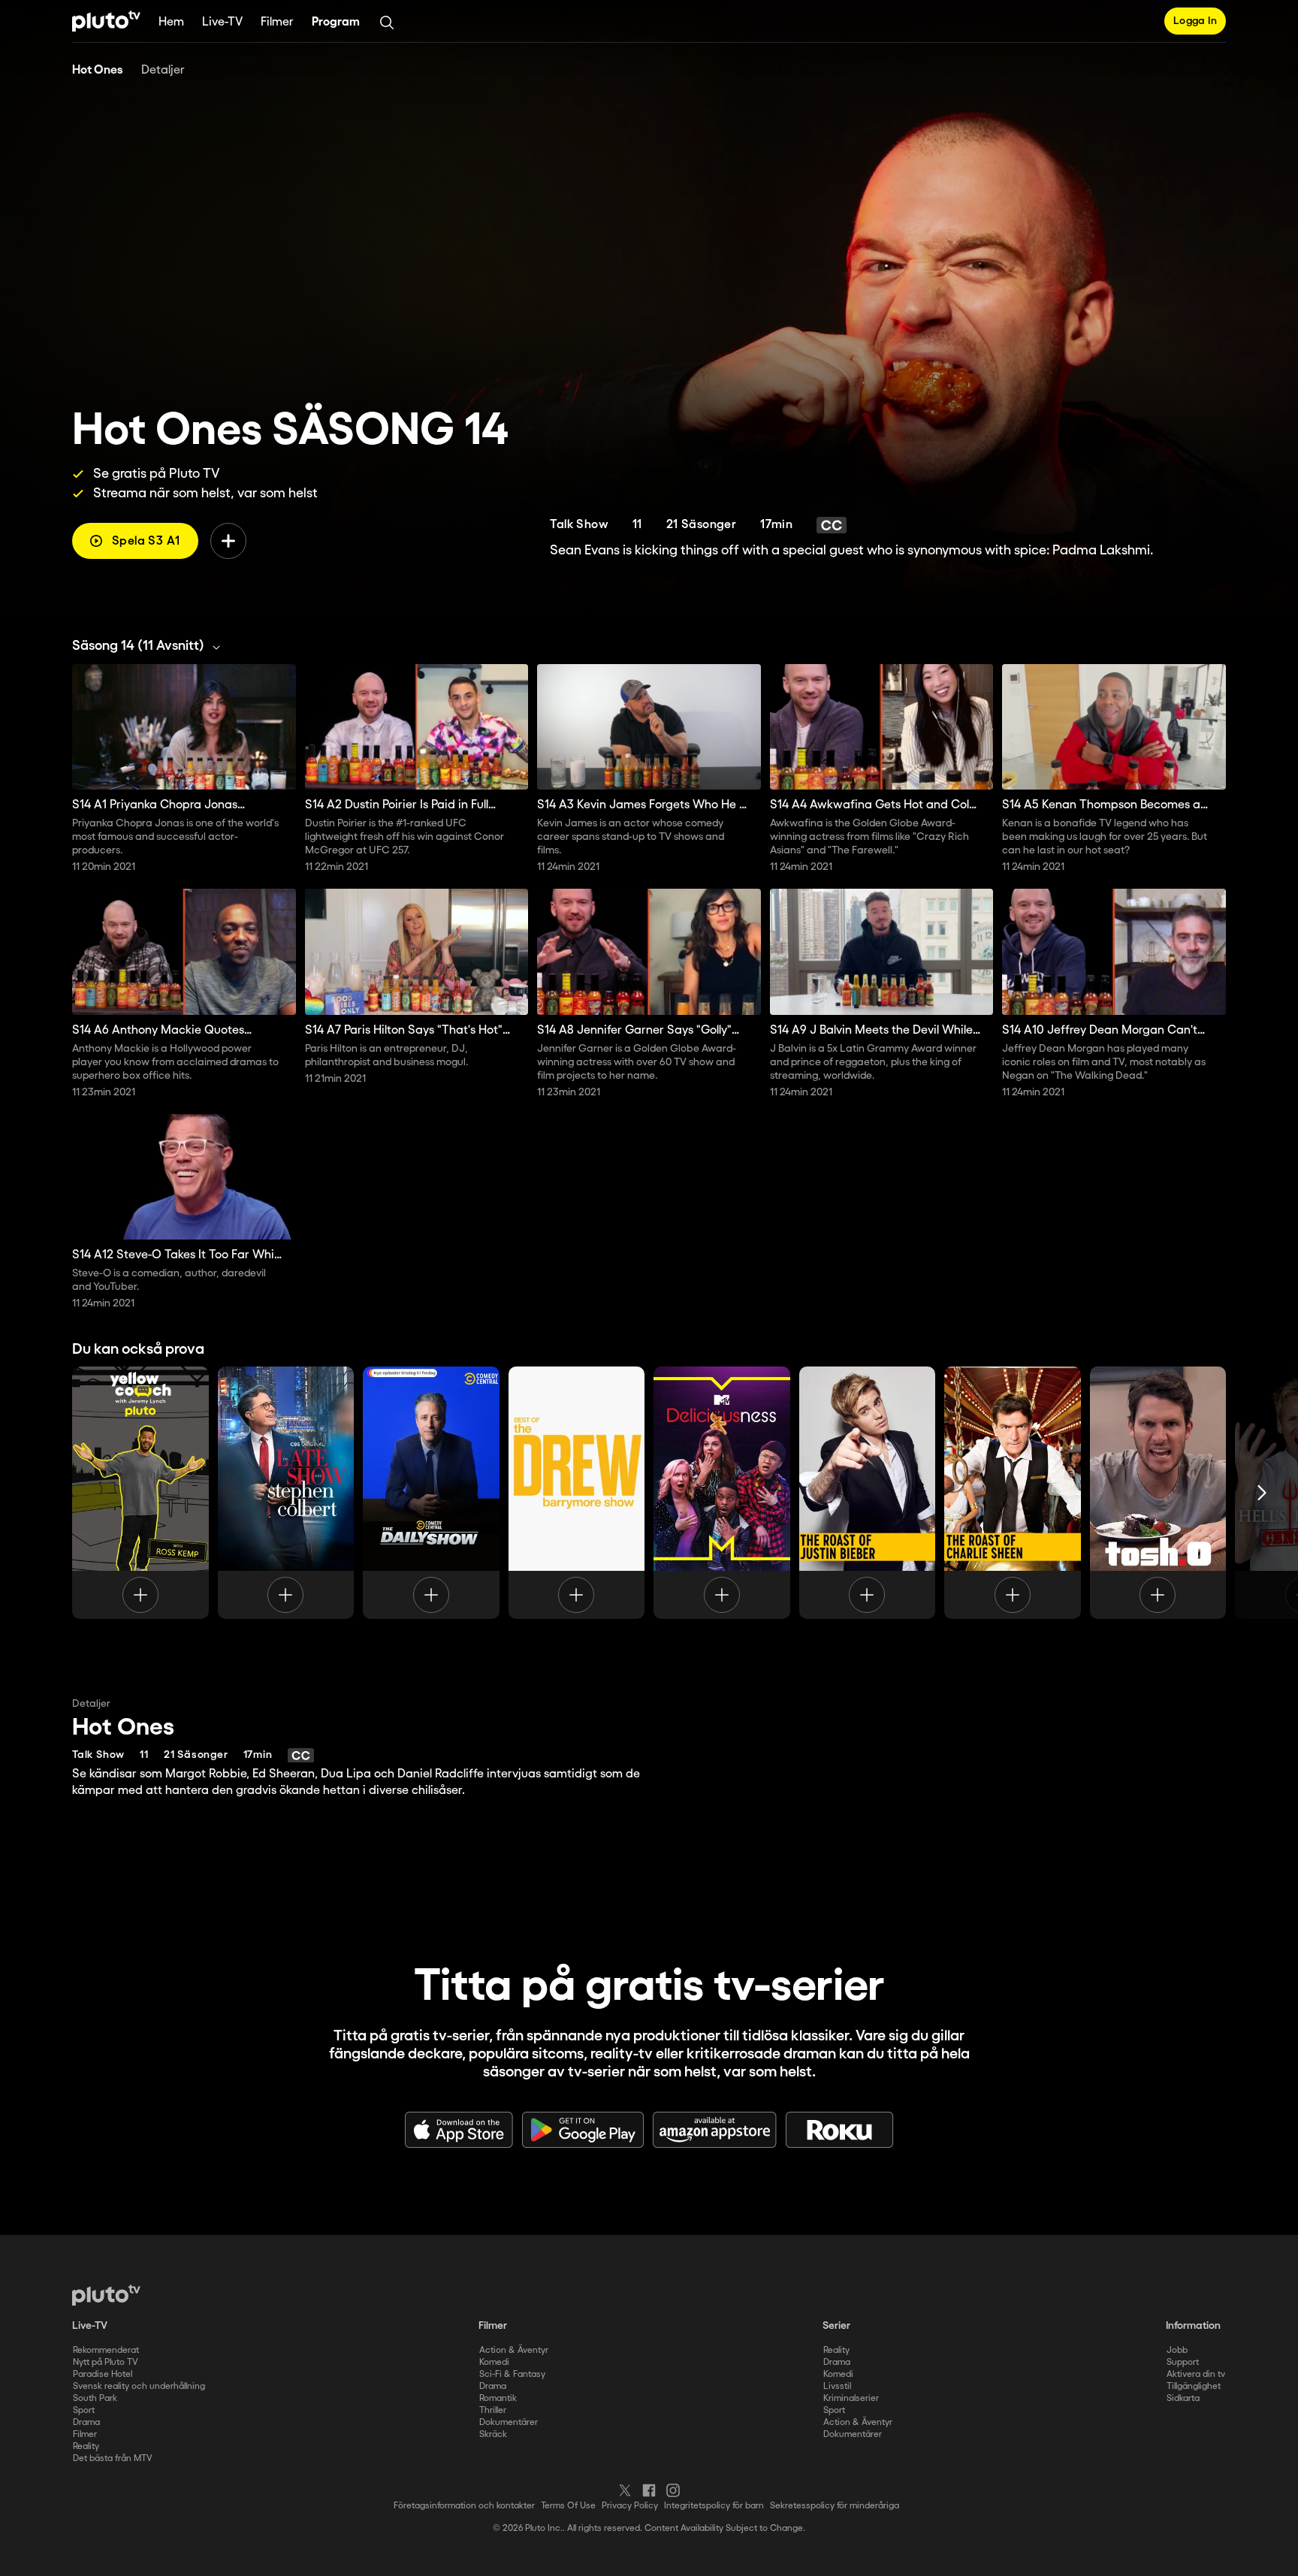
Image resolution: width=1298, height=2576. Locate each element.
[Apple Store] (459, 2130)
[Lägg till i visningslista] (228, 541)
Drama (86, 2422)
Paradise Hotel (103, 2374)
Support (1183, 2362)
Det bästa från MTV (113, 2458)
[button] (150, 646)
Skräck (493, 2434)
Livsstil (837, 2386)
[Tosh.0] (1158, 1493)
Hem (171, 22)
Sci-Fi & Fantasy (512, 2374)
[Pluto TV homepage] (106, 2295)
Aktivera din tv (1196, 2374)
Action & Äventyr (514, 2350)
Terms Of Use (568, 2506)
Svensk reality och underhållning (139, 2386)
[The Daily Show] (431, 1493)
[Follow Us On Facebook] (649, 2490)
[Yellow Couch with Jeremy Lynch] (140, 1493)
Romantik (498, 2398)
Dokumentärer (509, 2422)
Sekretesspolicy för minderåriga (835, 2506)
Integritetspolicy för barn (714, 2506)
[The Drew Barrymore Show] (577, 1493)
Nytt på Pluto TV (106, 2362)
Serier (836, 2326)
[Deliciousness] (722, 1493)
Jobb (1177, 2350)
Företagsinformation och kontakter (464, 2506)
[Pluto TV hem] (106, 21)
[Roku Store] (840, 2130)
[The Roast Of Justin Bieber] (868, 1493)
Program (336, 22)
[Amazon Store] (715, 2130)
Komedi (494, 2362)
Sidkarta (1183, 2398)
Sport (84, 2410)
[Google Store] (583, 2130)
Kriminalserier (851, 2398)
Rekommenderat (106, 2350)
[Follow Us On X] (625, 2490)
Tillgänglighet (1194, 2386)
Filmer (277, 22)
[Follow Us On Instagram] (673, 2490)
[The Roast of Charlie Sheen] (1013, 1493)
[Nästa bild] (1262, 1493)
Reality (86, 2446)
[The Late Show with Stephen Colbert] (286, 1493)
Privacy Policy (630, 2506)
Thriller (493, 2410)
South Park (95, 2398)
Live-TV (222, 22)
